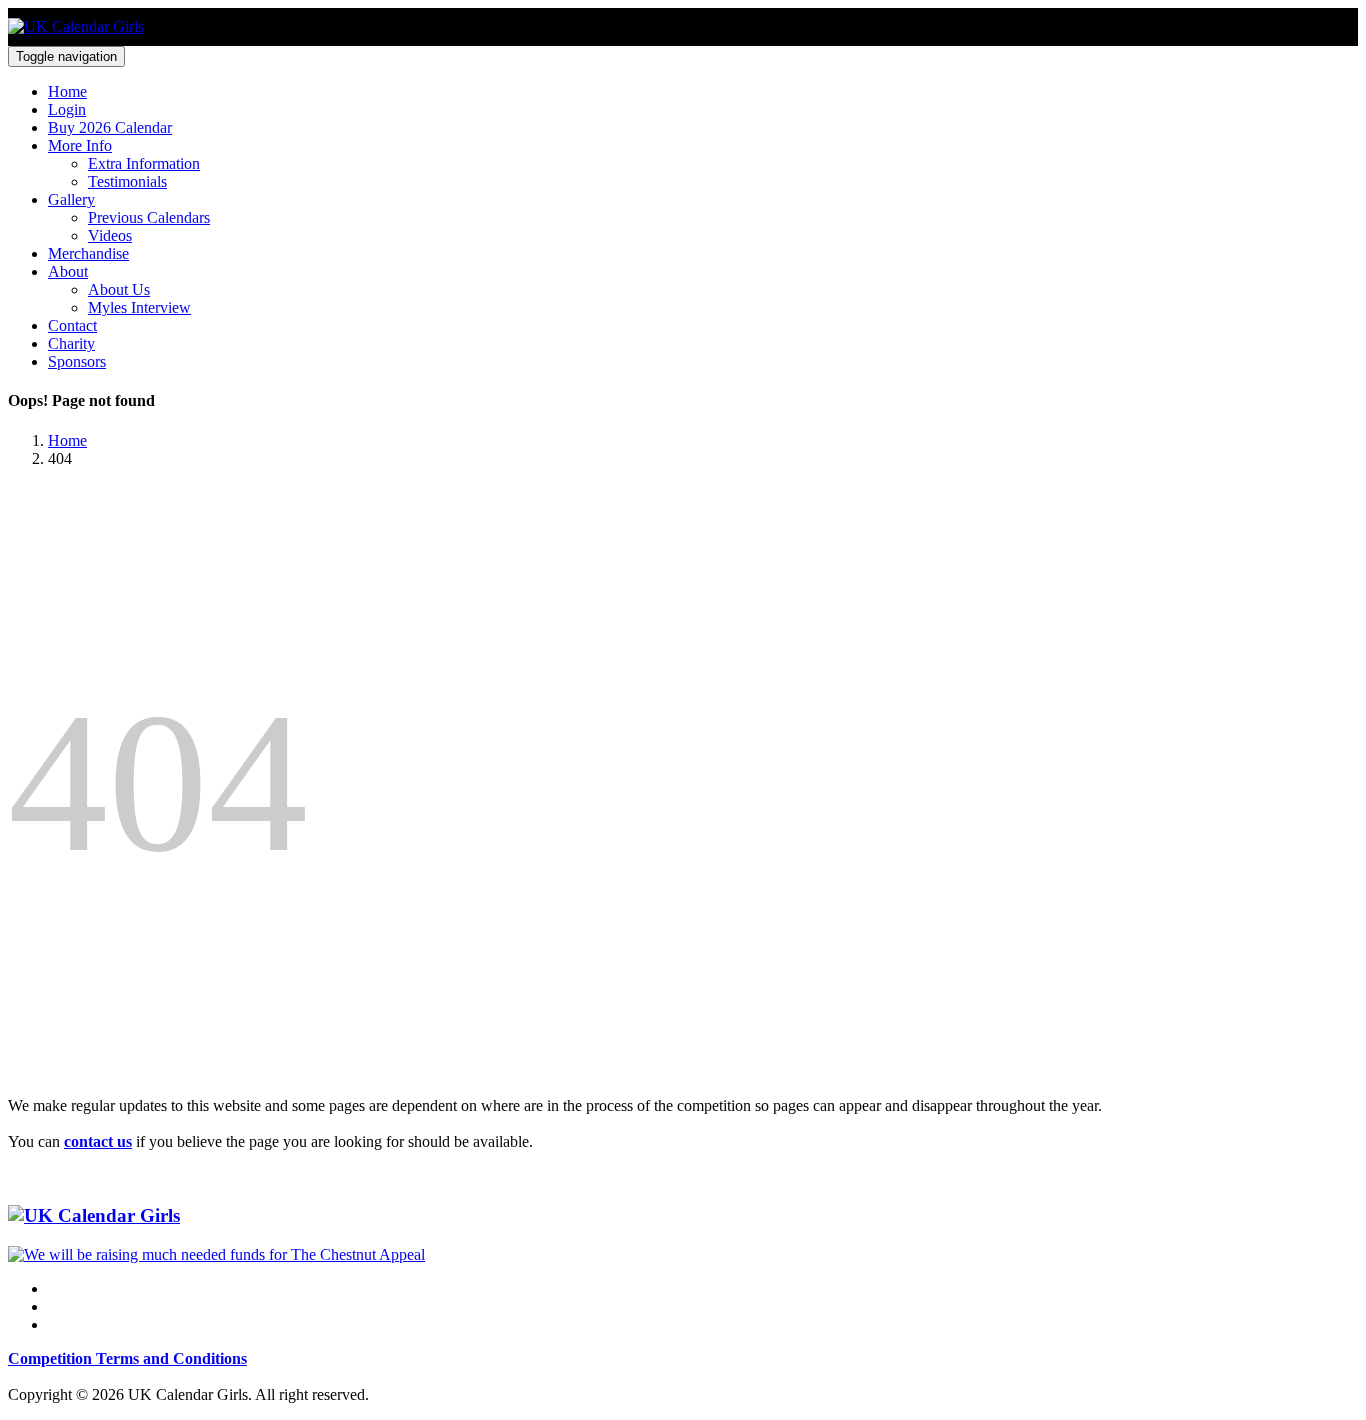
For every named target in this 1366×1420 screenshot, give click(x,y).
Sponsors (77, 361)
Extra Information (144, 163)
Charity (71, 343)
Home (67, 91)
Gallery (71, 199)
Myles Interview (139, 307)
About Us (119, 289)
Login (67, 109)
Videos (110, 235)
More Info (80, 145)
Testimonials (127, 181)
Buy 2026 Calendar (110, 127)
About (68, 271)
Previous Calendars (149, 217)
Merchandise (88, 253)
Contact (72, 325)
